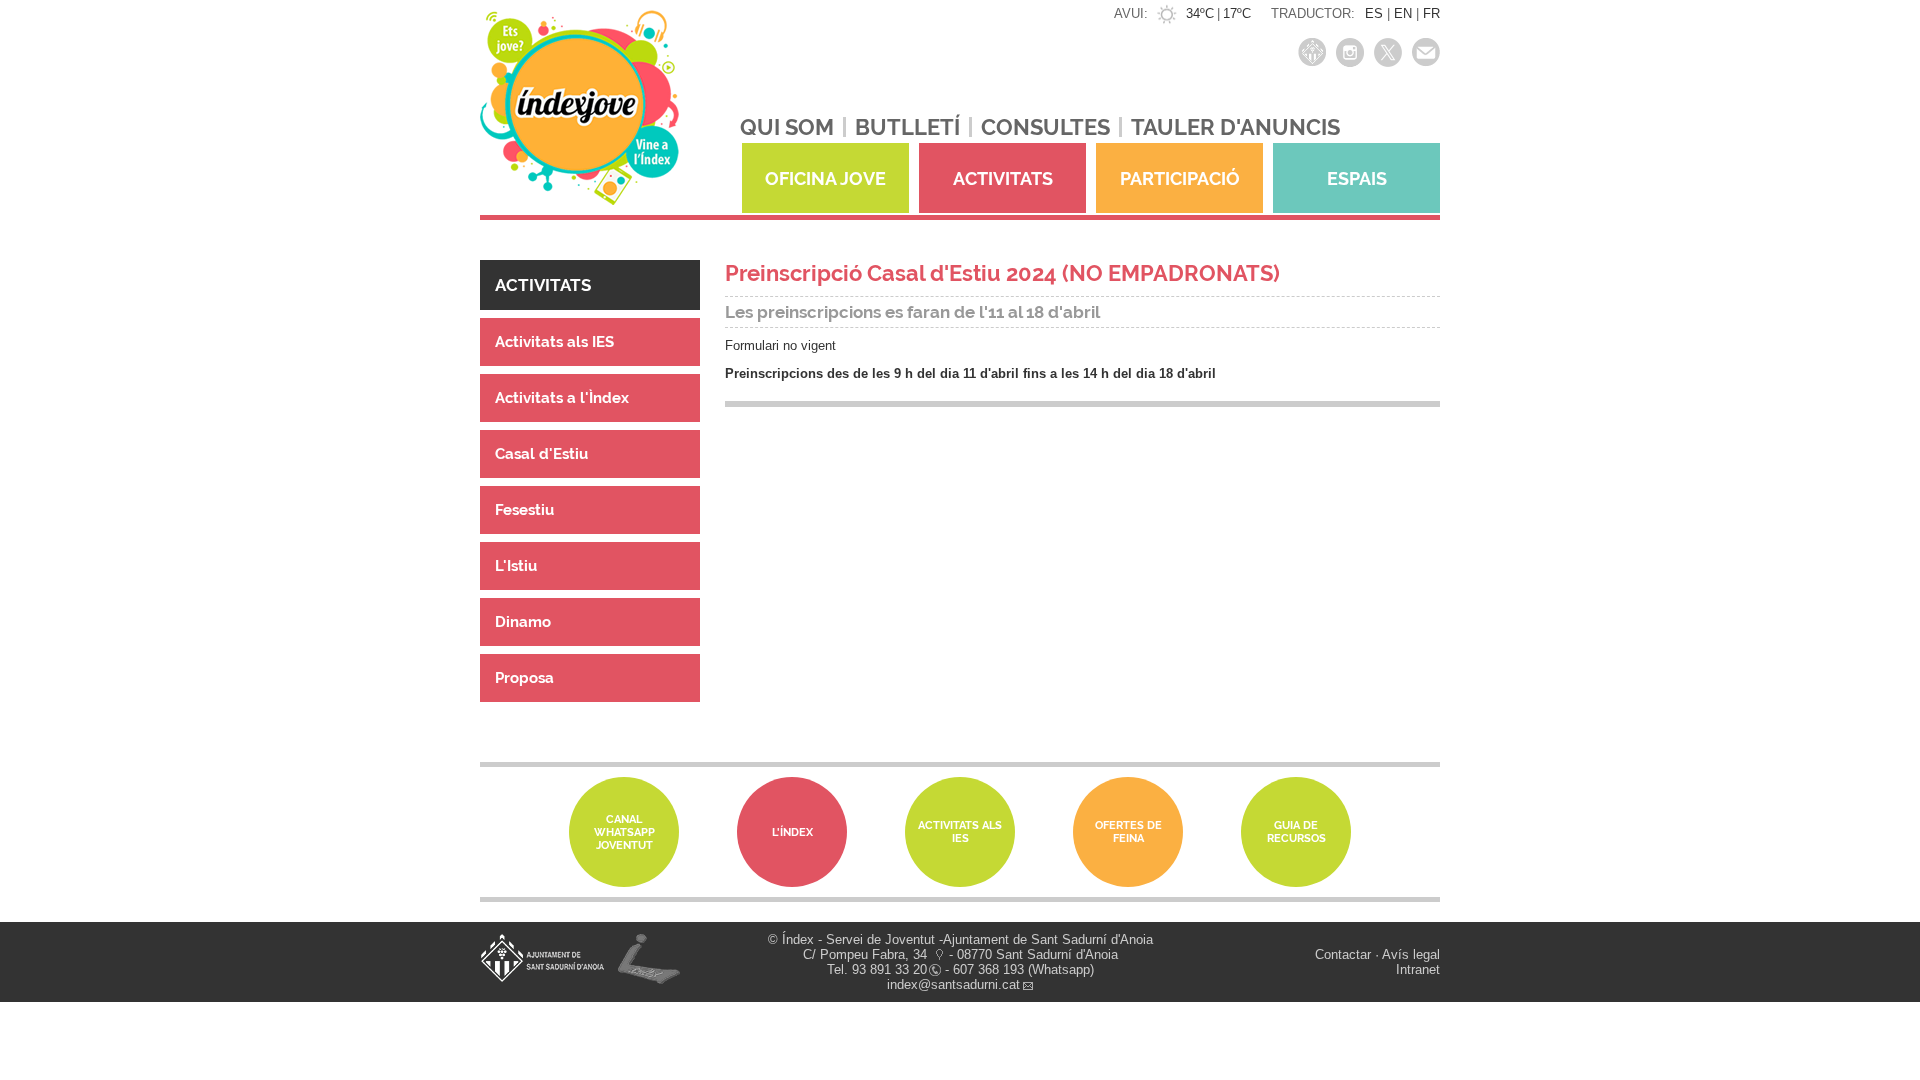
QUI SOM (787, 127)
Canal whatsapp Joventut (624, 832)
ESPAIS (1357, 178)
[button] (590, 285)
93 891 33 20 (889, 969)
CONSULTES (1045, 127)
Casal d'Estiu (541, 454)
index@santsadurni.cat (953, 984)
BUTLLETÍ (907, 127)
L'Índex (792, 832)
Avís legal (1411, 954)
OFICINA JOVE (825, 178)
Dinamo (523, 622)
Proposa (524, 678)
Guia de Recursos (1296, 832)
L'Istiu (516, 566)
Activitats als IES (554, 342)
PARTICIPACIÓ (1180, 178)
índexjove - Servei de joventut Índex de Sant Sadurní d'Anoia (579, 117)
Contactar (1343, 954)
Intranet (1418, 969)
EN (1403, 13)
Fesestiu (524, 510)
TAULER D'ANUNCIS (1235, 127)
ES (1374, 13)
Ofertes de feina (1128, 832)
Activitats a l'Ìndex (562, 398)
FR (1431, 13)
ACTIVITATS (1003, 178)
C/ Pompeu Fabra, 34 (865, 954)
